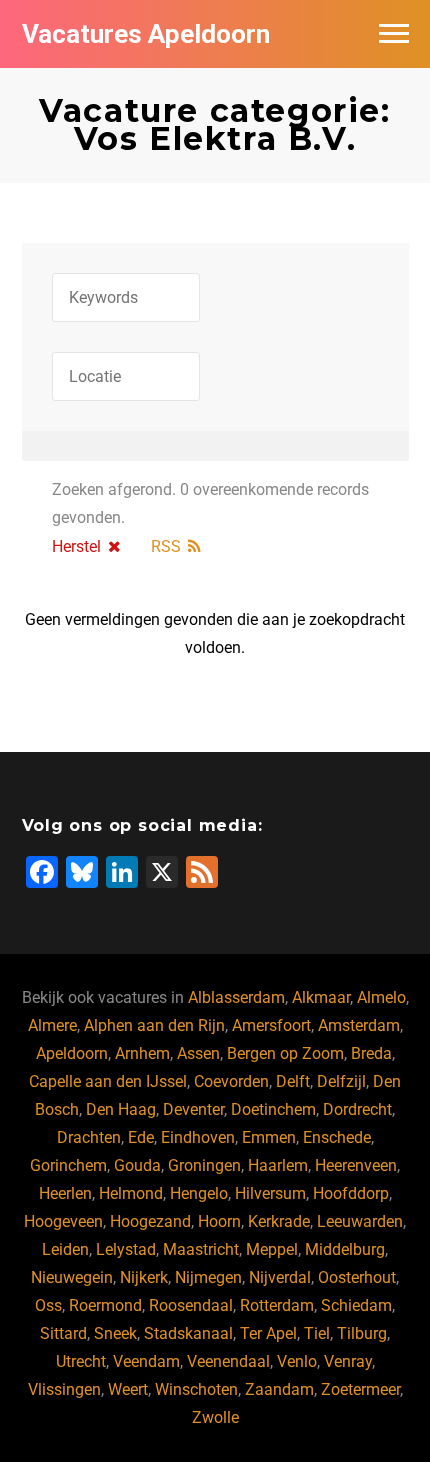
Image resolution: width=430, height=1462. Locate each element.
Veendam (146, 1361)
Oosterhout (357, 1277)
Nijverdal (280, 1277)
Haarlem (278, 1165)
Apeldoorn (72, 1053)
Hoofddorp (351, 1193)
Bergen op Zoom (285, 1053)
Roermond (105, 1305)
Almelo (381, 997)
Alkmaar (321, 997)
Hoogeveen (63, 1221)
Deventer (193, 1109)
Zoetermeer (360, 1389)
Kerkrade (279, 1221)
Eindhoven (198, 1137)
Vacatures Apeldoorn (146, 34)
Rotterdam (277, 1305)
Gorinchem (68, 1165)
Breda (371, 1053)
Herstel (76, 546)
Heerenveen (356, 1165)
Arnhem (142, 1053)
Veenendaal (228, 1361)
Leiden (65, 1249)
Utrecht (81, 1361)
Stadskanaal (188, 1333)
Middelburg (345, 1249)
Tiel (317, 1333)
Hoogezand (150, 1221)
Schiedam (356, 1305)
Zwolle (215, 1417)
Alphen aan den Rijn (154, 1025)
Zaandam (279, 1389)
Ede (141, 1137)
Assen (198, 1053)
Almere (52, 1025)
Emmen (269, 1137)
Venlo (297, 1361)
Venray (348, 1361)
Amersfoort (271, 1025)
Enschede (337, 1137)
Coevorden (231, 1081)
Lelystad (126, 1249)
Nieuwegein (72, 1277)
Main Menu (394, 34)
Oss (48, 1305)
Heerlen (65, 1193)
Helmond (131, 1193)
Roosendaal (191, 1305)
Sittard (63, 1333)
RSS (166, 546)
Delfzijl (341, 1081)
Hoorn (219, 1221)
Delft (293, 1081)
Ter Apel (268, 1333)
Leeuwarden (360, 1221)
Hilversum (270, 1193)
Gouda (137, 1165)
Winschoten (196, 1389)
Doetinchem (273, 1109)
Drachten (89, 1137)
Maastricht (201, 1249)
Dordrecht (357, 1109)
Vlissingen (64, 1389)
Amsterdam (359, 1025)
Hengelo (199, 1193)
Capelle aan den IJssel (108, 1081)
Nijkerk (144, 1277)
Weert (128, 1389)
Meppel (272, 1249)
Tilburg (362, 1333)
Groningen (204, 1165)
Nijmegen (208, 1277)
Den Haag (121, 1109)
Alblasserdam (236, 997)
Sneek (115, 1333)
